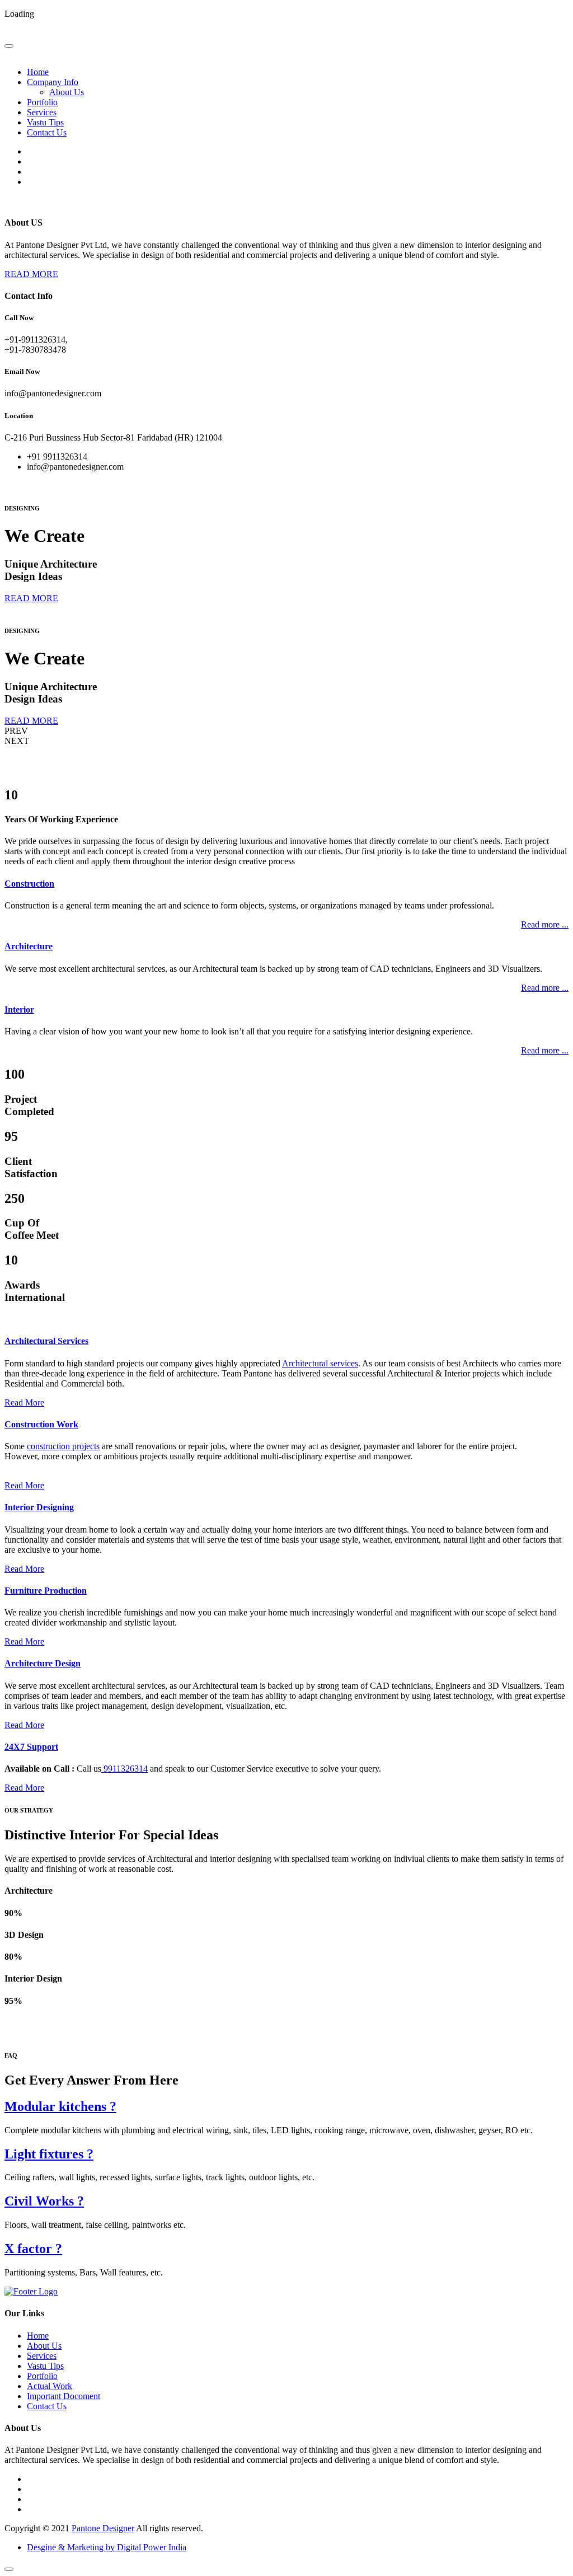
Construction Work (41, 1424)
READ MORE (31, 274)
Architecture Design (43, 1663)
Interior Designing (39, 1507)
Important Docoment (64, 2396)
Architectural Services (46, 1341)
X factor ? (33, 2249)
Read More (24, 1402)
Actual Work (50, 2386)
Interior (19, 1010)
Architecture (29, 946)
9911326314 (125, 1769)
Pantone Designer (103, 2528)
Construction (29, 884)
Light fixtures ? (49, 2154)
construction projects (63, 1446)
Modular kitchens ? (60, 2106)
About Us (67, 92)
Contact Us (47, 132)
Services (42, 112)
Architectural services (320, 1363)
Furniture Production (46, 1591)
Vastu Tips (45, 122)
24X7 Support (31, 1747)
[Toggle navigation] (9, 46)
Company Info (53, 82)
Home (38, 72)
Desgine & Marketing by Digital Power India (107, 2547)
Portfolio (42, 102)
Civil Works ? (44, 2201)
